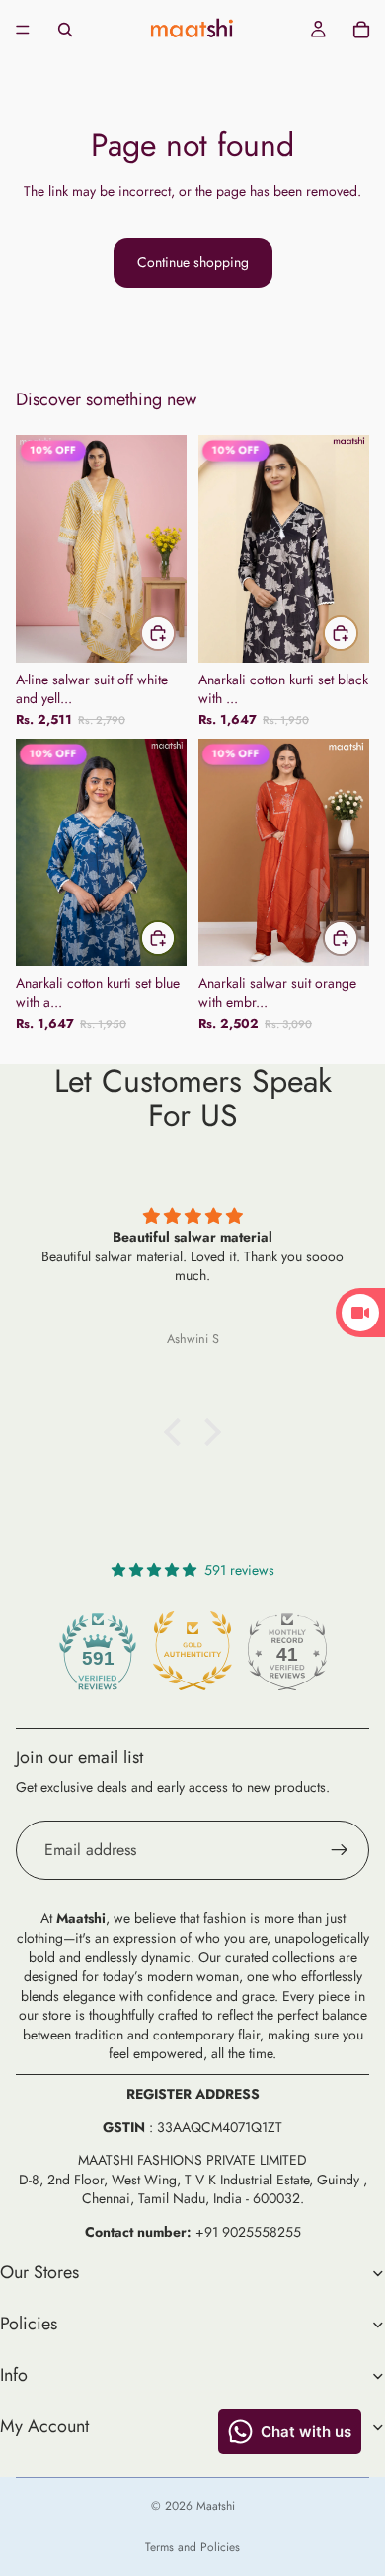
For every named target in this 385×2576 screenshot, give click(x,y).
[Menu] (23, 30)
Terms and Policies (192, 2547)
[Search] (65, 30)
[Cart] (361, 30)
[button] (178, 1431)
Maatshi (216, 2506)
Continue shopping (193, 262)
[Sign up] (340, 1850)
